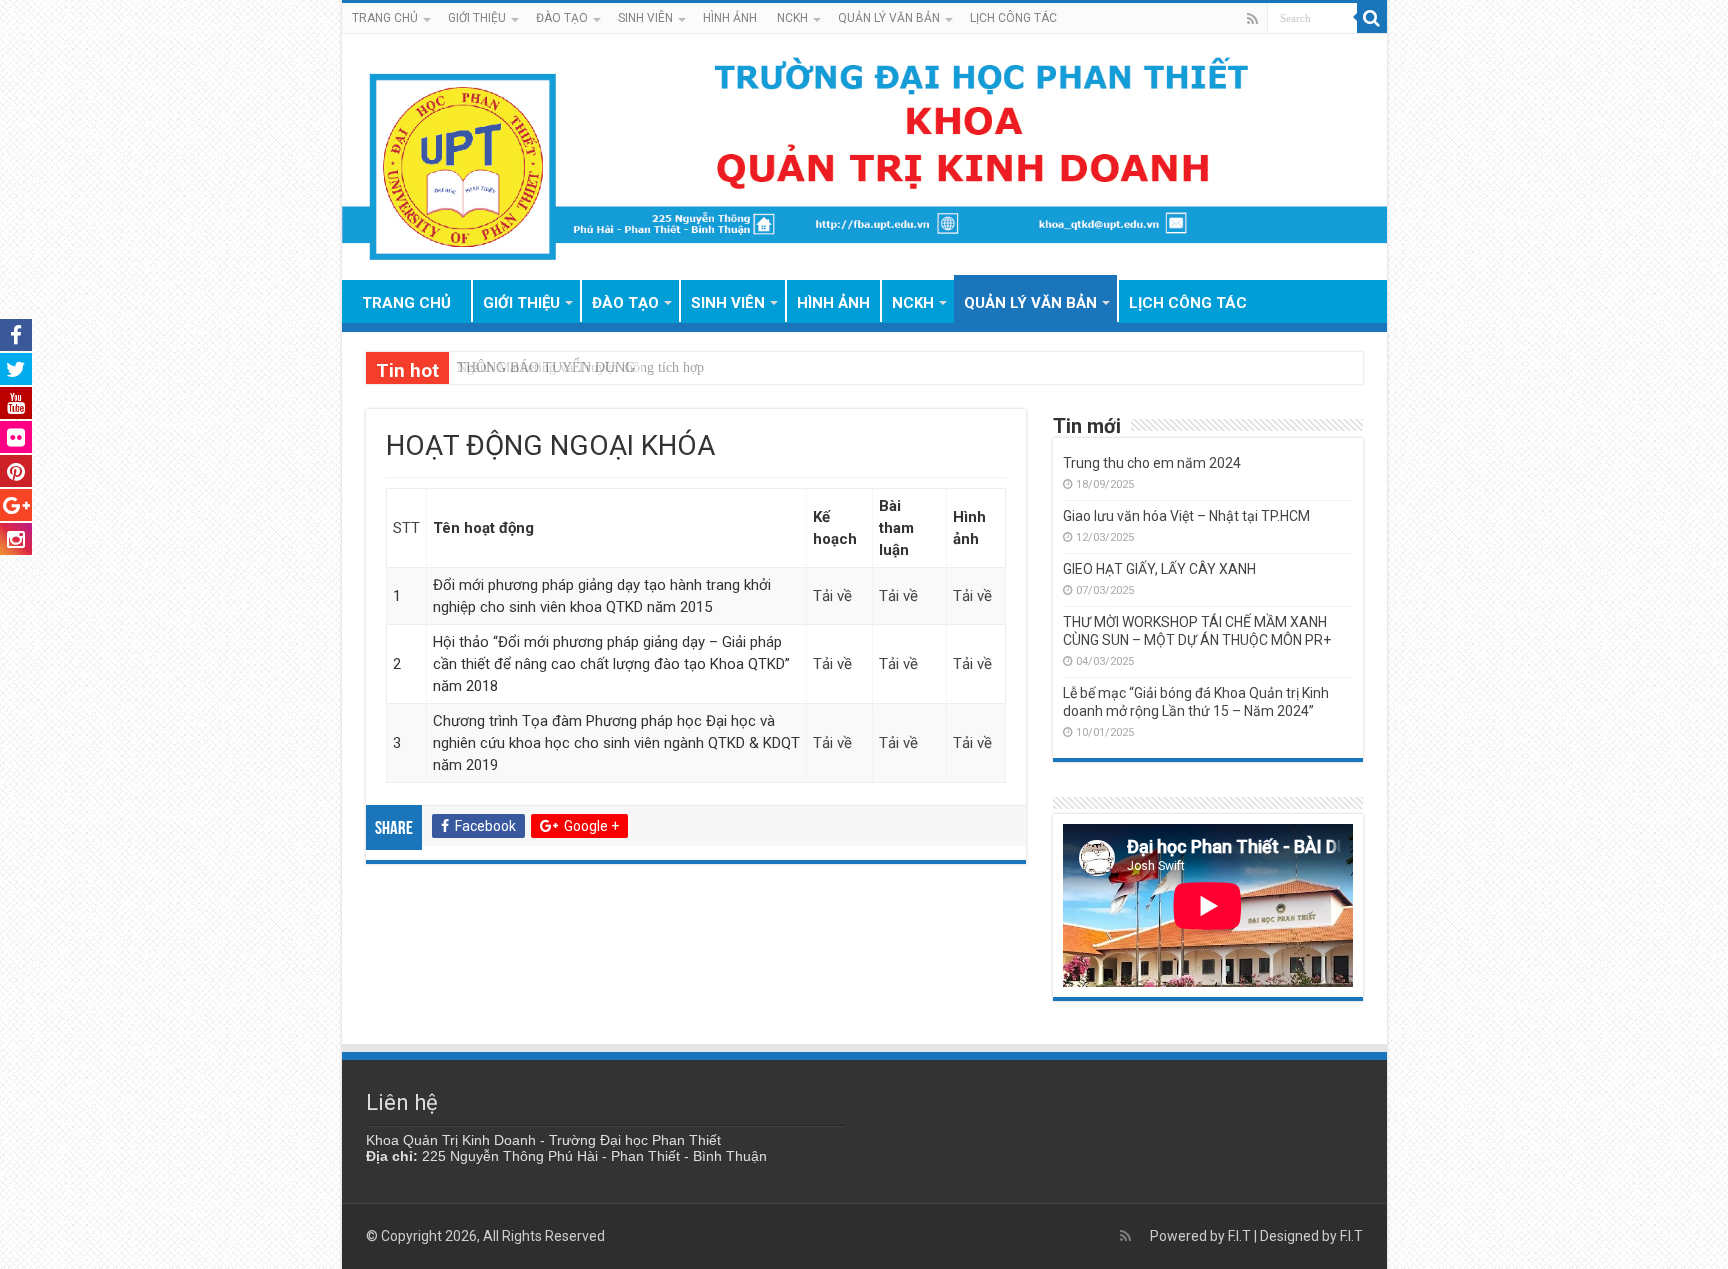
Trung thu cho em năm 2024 (1152, 463)
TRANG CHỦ (385, 18)
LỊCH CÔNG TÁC (1013, 18)
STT (406, 528)
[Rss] (1252, 19)
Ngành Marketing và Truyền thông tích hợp (580, 367)
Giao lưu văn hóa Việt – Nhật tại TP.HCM (1186, 516)
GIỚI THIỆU (477, 18)
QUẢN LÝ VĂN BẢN (889, 18)
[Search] (1372, 18)
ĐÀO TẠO (562, 18)
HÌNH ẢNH (730, 18)
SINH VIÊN (645, 18)
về (910, 664)
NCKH (792, 18)
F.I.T (1239, 1236)
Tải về (832, 596)
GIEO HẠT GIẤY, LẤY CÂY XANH (1159, 569)
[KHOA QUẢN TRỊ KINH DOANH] (864, 157)
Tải (891, 664)
